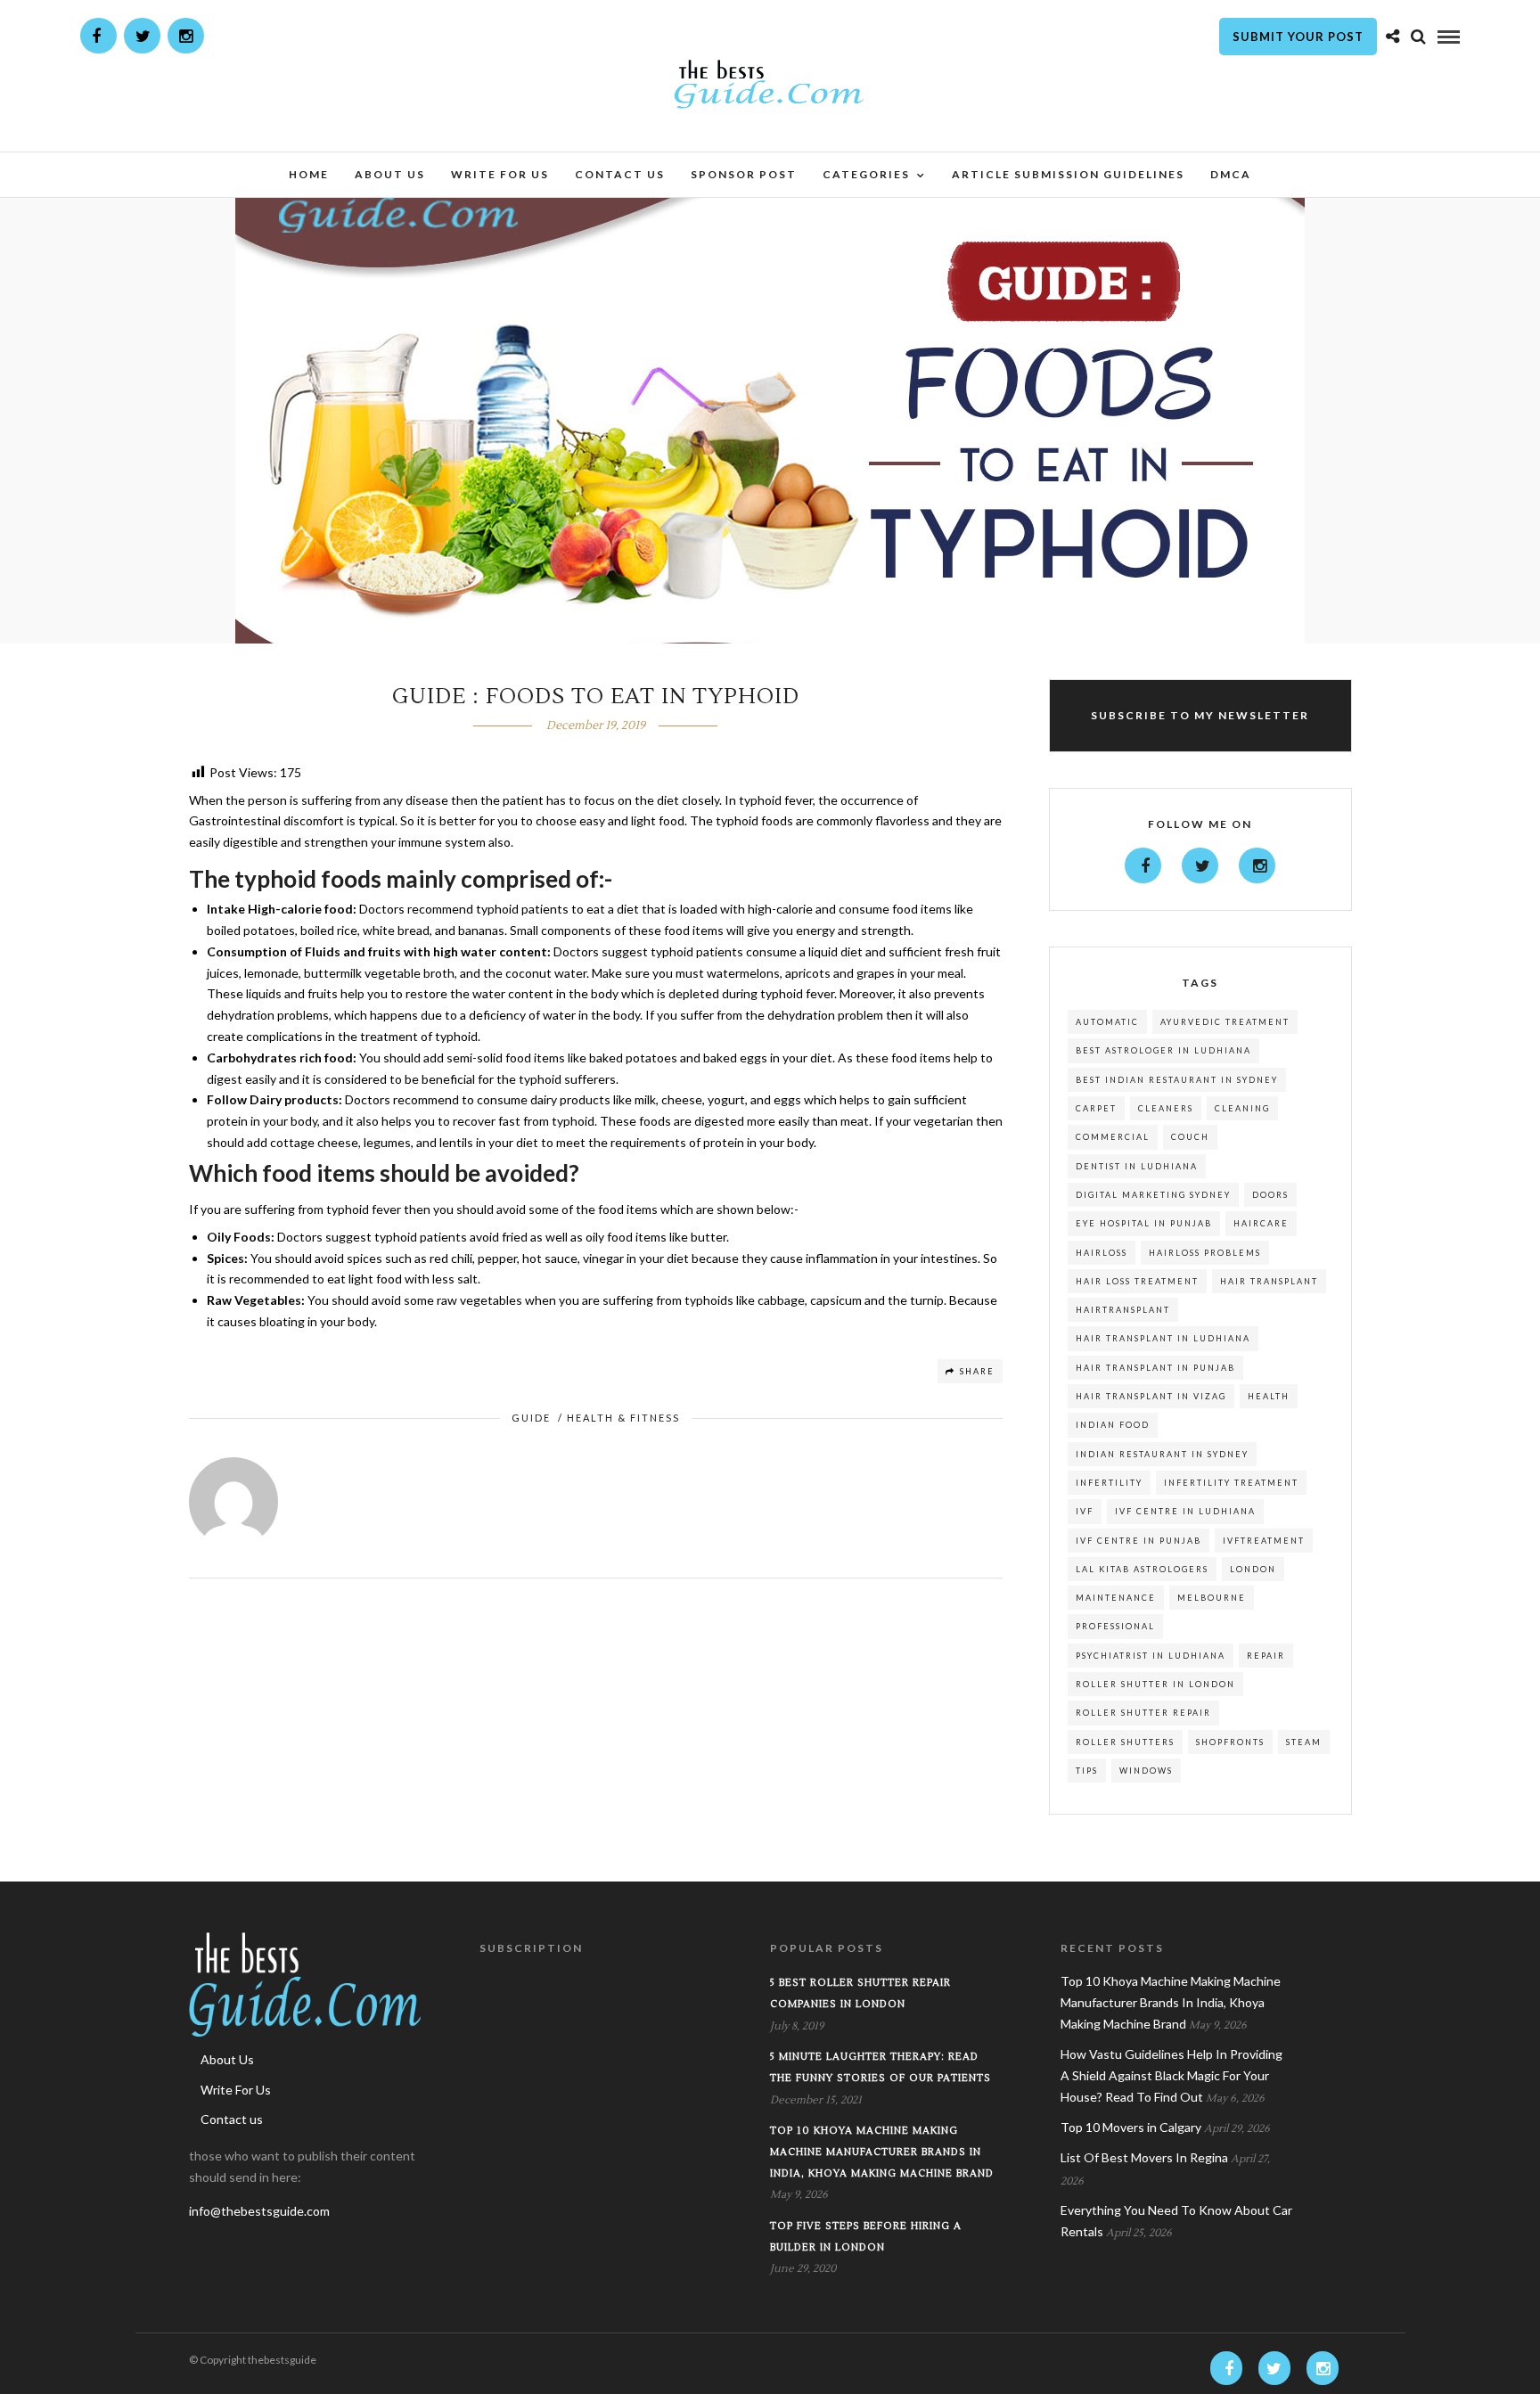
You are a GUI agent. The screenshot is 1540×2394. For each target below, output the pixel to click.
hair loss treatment (1137, 1281)
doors (1270, 1195)
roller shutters (1125, 1742)
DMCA (1231, 174)
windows (1146, 1771)
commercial (1113, 1137)
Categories (866, 174)
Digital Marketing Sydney (1153, 1195)
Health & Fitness (623, 1418)
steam (1304, 1742)
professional (1115, 1626)
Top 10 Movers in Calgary (1131, 2127)
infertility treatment (1231, 1483)
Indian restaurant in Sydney (1162, 1454)
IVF (1085, 1511)
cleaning (1242, 1108)
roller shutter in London (1155, 1684)
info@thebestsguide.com (259, 2211)
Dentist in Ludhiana (1137, 1166)
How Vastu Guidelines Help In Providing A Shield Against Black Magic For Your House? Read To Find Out (1171, 2075)
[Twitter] (1200, 865)
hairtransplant (1123, 1310)
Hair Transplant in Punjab (1155, 1368)
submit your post (1298, 37)
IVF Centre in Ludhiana (1185, 1511)
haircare (1261, 1223)
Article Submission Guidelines (1068, 174)
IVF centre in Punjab (1139, 1541)
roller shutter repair (1143, 1713)
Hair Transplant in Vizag (1151, 1396)
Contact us (620, 174)
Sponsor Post (744, 174)
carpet (1096, 1108)
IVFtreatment (1264, 1541)
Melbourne (1212, 1598)
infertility (1109, 1483)
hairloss (1102, 1253)
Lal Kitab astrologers (1142, 1569)
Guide (531, 1418)
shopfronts (1230, 1742)
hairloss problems (1205, 1253)
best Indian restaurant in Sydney (1177, 1080)
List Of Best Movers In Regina (1144, 2157)
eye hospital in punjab (1144, 1223)
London (1253, 1569)
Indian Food (1113, 1425)
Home (309, 174)
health (1269, 1396)
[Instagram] (186, 36)
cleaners (1166, 1108)
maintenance (1116, 1598)
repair (1266, 1656)
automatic (1107, 1022)
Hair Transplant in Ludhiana (1163, 1338)
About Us (390, 174)
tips (1087, 1771)
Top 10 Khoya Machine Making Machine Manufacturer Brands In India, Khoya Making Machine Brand (882, 2152)
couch (1190, 1137)
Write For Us (500, 174)
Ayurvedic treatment (1225, 1022)
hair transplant (1269, 1281)
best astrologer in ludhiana (1163, 1050)
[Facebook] (1143, 865)
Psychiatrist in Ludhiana (1151, 1656)
